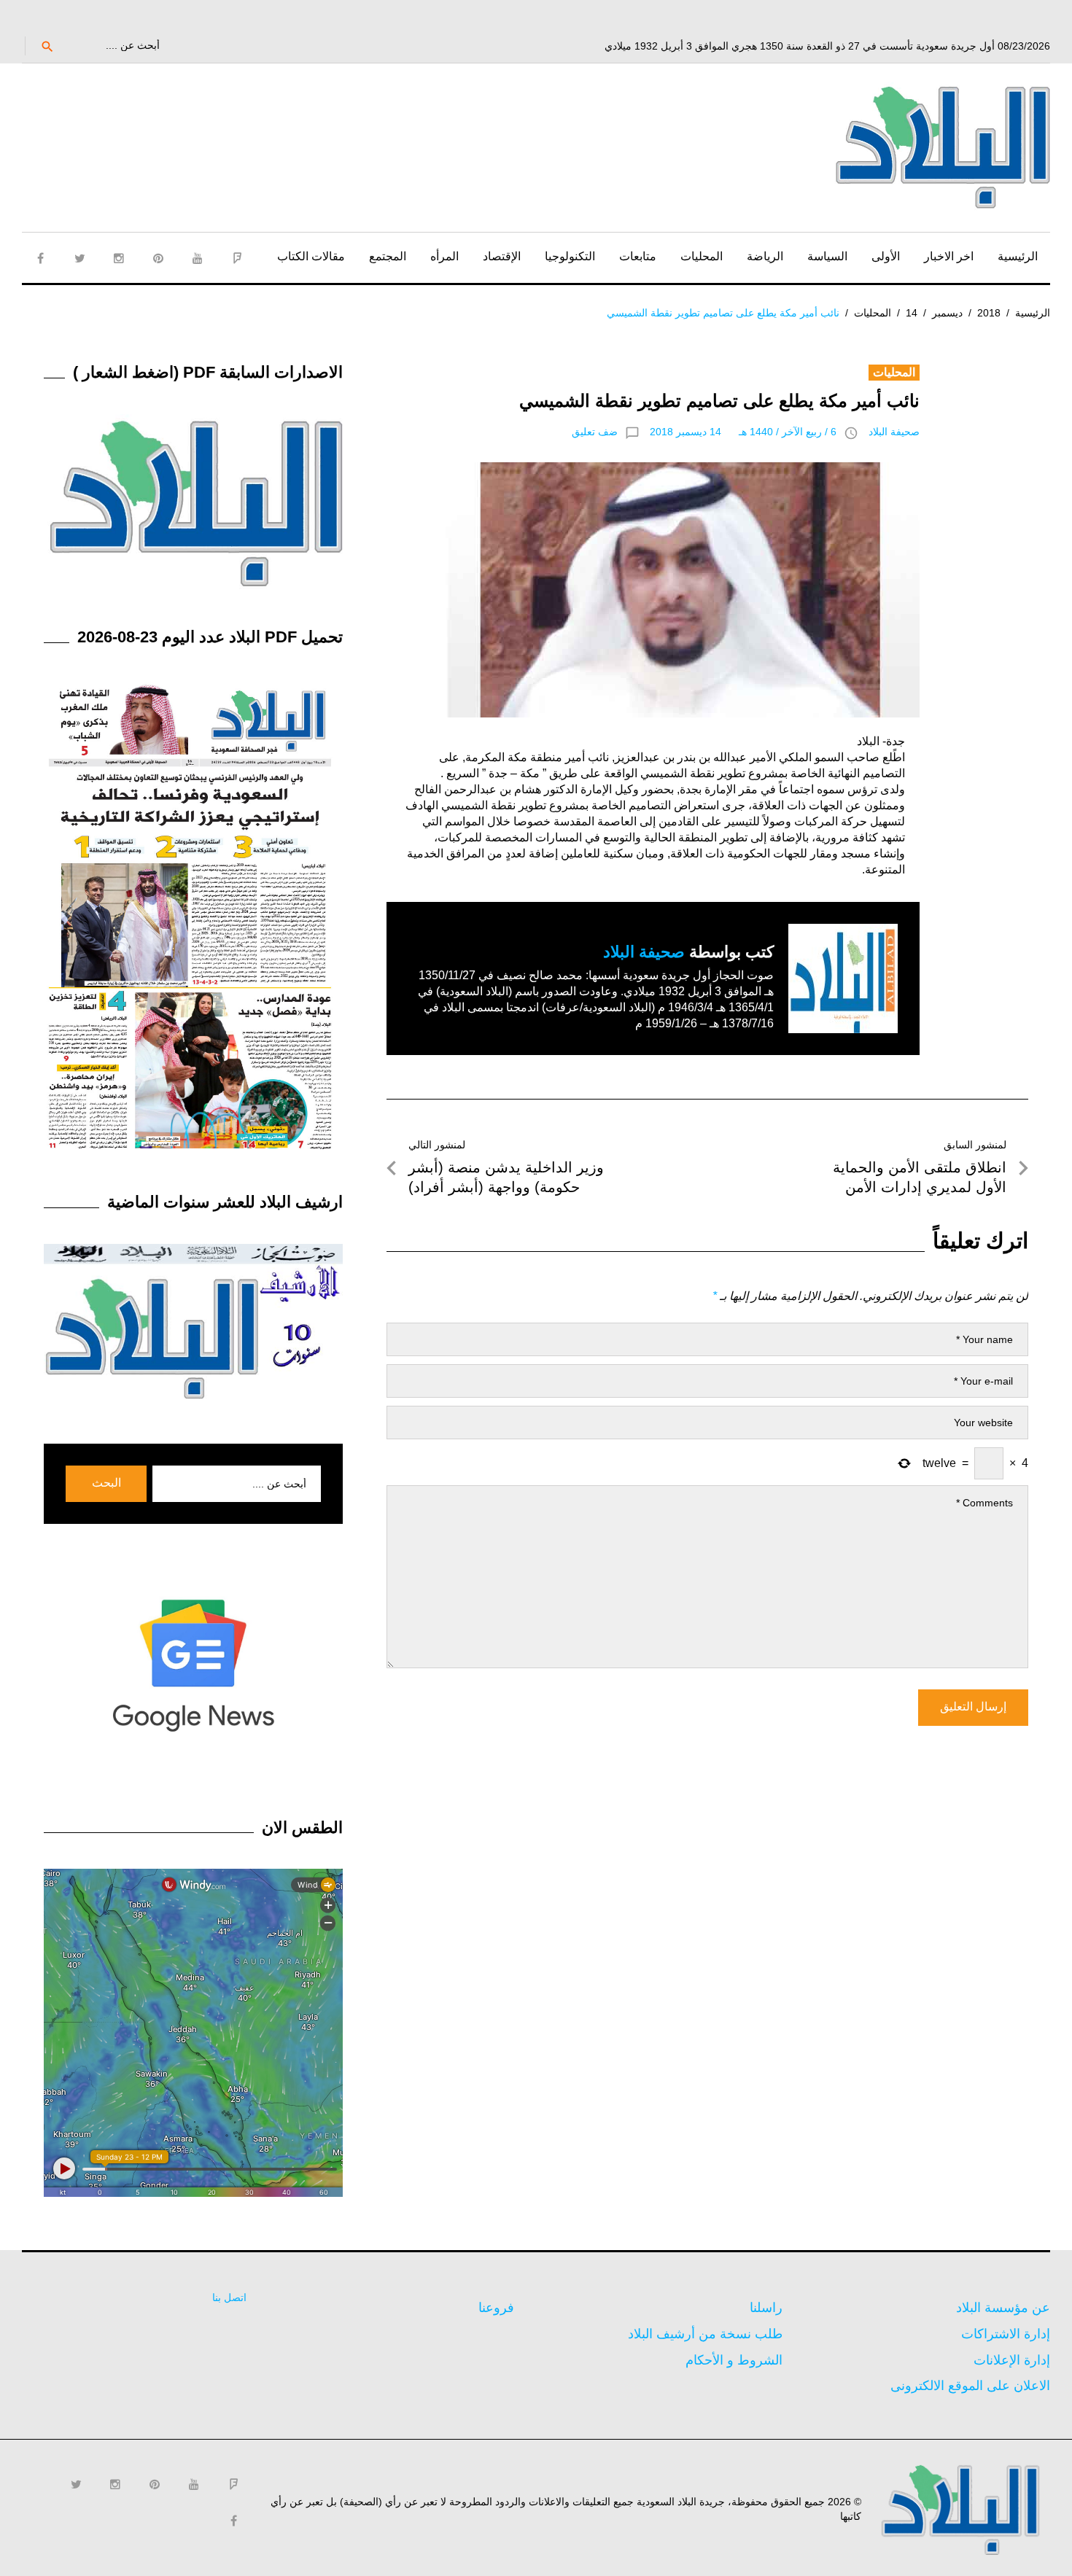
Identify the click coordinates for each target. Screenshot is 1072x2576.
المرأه (444, 256)
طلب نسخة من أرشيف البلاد (705, 2334)
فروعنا (496, 2308)
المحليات (702, 256)
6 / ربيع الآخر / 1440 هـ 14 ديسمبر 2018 (743, 432)
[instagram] (119, 258)
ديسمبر (947, 313)
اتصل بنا (229, 2297)
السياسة (827, 256)
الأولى (886, 256)
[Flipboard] (237, 258)
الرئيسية (1018, 256)
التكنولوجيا (570, 256)
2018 (989, 313)
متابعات (638, 256)
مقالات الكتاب (311, 256)
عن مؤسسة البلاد (1003, 2308)
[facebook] (40, 258)
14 (912, 313)
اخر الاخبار (949, 256)
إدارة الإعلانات (1012, 2360)
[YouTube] (198, 258)
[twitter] (79, 258)
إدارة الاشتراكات (1006, 2334)
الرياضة (765, 256)
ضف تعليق (595, 432)
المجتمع (388, 256)
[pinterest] (158, 258)
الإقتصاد (502, 256)
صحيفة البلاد (894, 432)
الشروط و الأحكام (734, 2360)
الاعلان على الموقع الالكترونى (970, 2386)
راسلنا (766, 2308)
